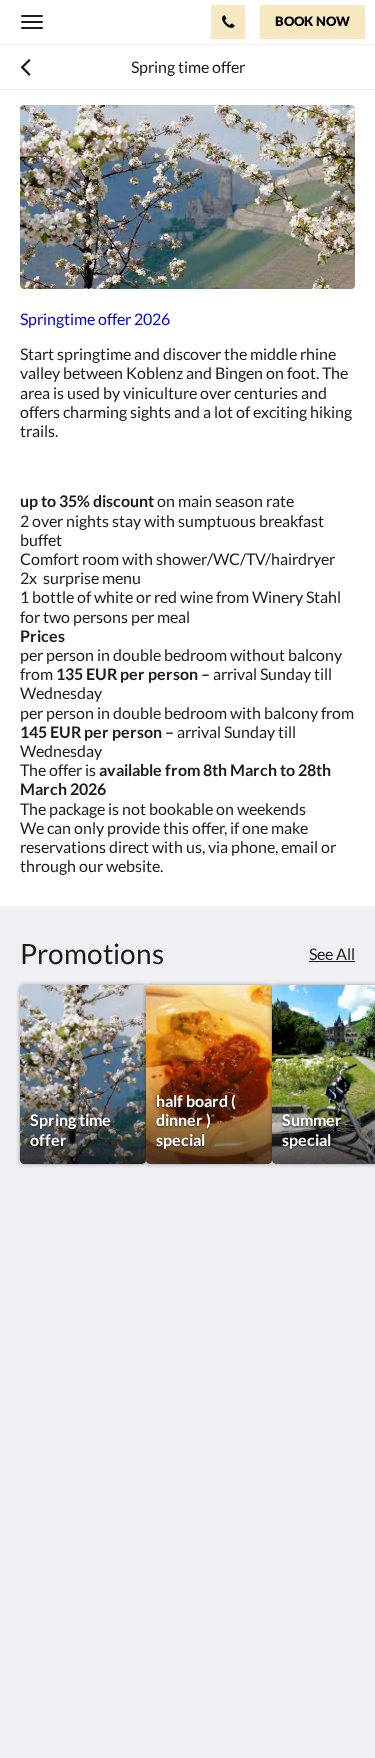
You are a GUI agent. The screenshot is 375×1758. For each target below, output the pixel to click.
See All (332, 953)
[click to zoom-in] (187, 197)
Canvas (130, 1703)
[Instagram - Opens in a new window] (40, 1465)
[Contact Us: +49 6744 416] (228, 22)
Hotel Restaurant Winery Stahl (113, 21)
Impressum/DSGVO (89, 1558)
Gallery (45, 1575)
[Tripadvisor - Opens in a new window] (95, 1465)
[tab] (187, 1525)
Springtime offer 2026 (95, 318)
